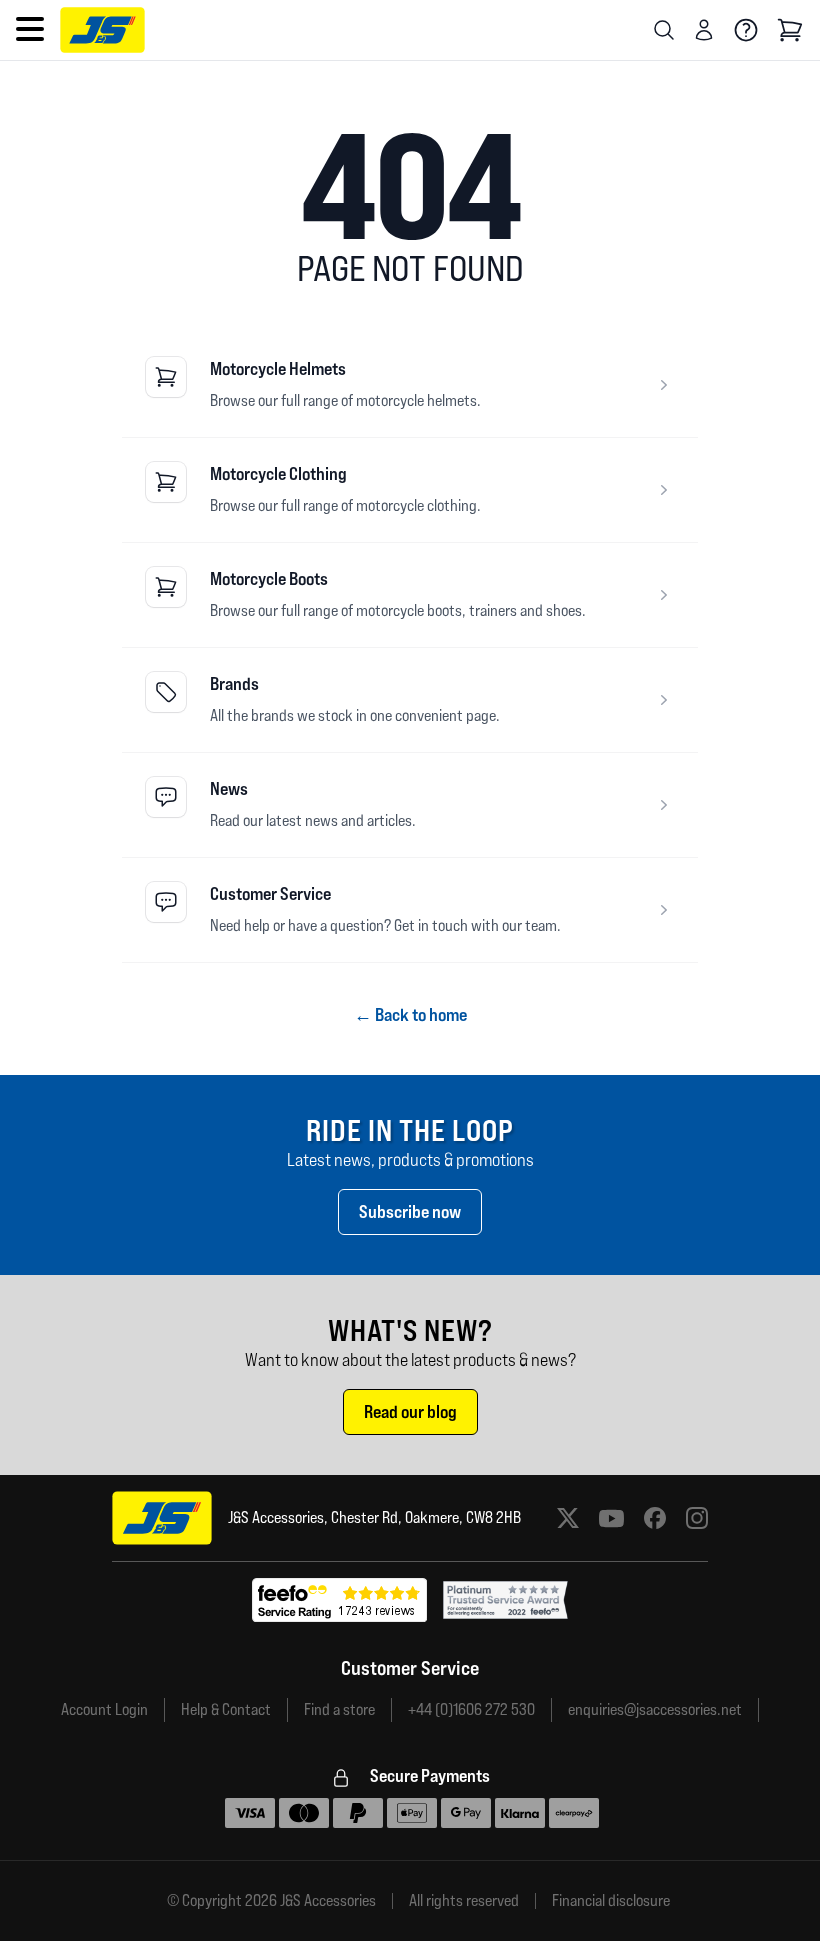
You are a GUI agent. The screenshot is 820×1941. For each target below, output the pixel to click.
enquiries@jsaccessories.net (655, 1709)
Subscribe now (410, 1211)
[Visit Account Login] (704, 30)
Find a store (339, 1709)
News (229, 788)
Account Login (104, 1709)
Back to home (410, 1014)
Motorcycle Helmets (278, 368)
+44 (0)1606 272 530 (471, 1709)
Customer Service (270, 893)
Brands (234, 683)
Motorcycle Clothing (278, 473)
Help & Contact (226, 1709)
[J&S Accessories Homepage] (102, 30)
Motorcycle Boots (269, 578)
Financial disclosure (611, 1901)
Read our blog (410, 1411)
